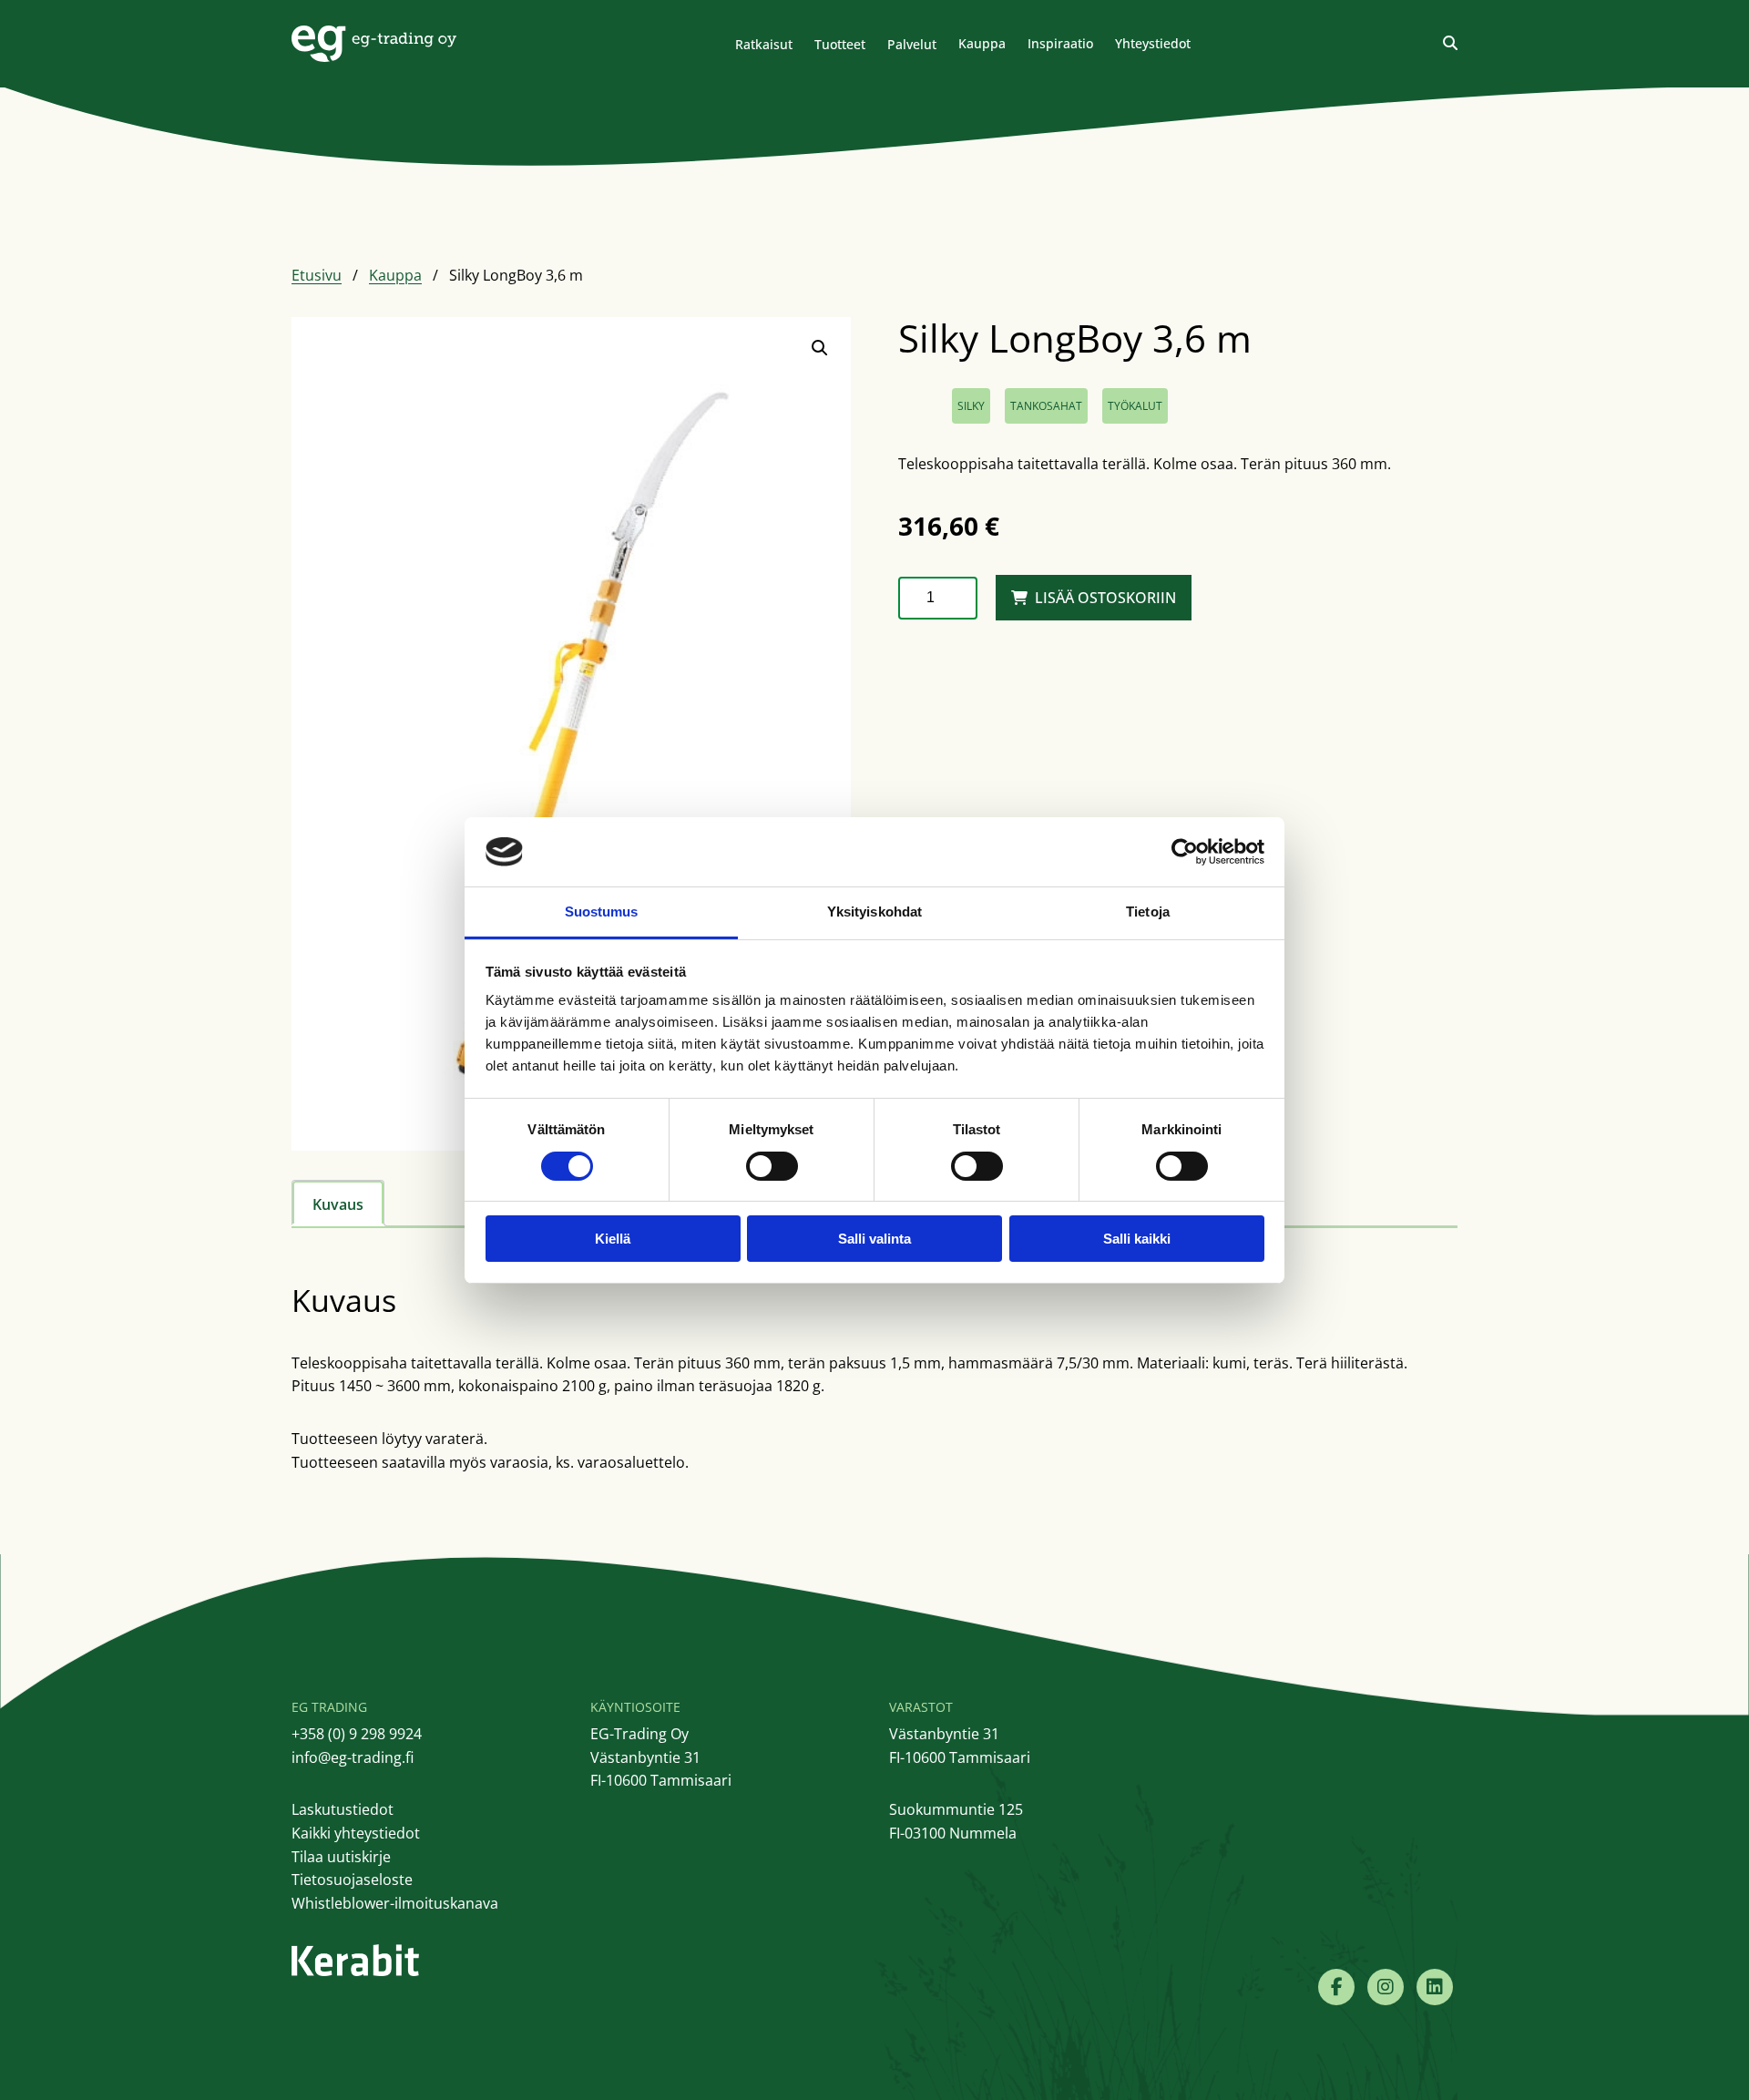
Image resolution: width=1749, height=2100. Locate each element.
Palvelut (912, 44)
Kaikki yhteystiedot (356, 1833)
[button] (820, 348)
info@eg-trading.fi (353, 1757)
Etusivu (317, 275)
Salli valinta (874, 1239)
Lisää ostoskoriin (1105, 598)
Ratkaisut (764, 44)
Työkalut (1135, 406)
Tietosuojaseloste (352, 1880)
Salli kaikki (1137, 1239)
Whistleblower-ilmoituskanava (395, 1903)
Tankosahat (1046, 406)
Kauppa (982, 43)
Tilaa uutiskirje (341, 1857)
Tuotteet (840, 44)
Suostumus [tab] (602, 912)
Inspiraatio (1060, 43)
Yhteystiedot (1153, 43)
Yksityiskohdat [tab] (874, 912)
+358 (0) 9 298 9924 (357, 1734)
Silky (971, 406)
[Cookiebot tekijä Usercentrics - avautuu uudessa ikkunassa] (1185, 852)
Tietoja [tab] (1148, 912)
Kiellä (613, 1239)
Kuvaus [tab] (338, 1204)
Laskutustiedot (343, 1809)
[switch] (772, 1166)
